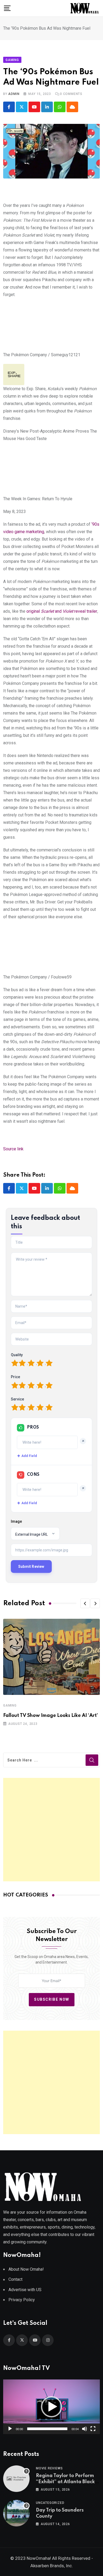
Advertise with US (25, 2290)
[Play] (10, 2429)
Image (16, 1521)
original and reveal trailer (62, 611)
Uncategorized (50, 2503)
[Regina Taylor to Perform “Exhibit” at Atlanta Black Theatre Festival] (16, 2479)
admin (14, 94)
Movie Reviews (49, 2468)
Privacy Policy (22, 2300)
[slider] (47, 2429)
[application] (51, 2407)
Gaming (10, 1705)
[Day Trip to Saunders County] (16, 2513)
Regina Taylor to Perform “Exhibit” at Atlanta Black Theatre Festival (65, 2482)
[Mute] (85, 2429)
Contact (15, 2279)
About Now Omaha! (26, 2269)
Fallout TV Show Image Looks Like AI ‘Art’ (51, 1716)
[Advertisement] (51, 1830)
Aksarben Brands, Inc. (52, 2566)
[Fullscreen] (93, 2429)
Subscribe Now (52, 1999)
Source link (13, 1149)
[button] (85, 1603)
